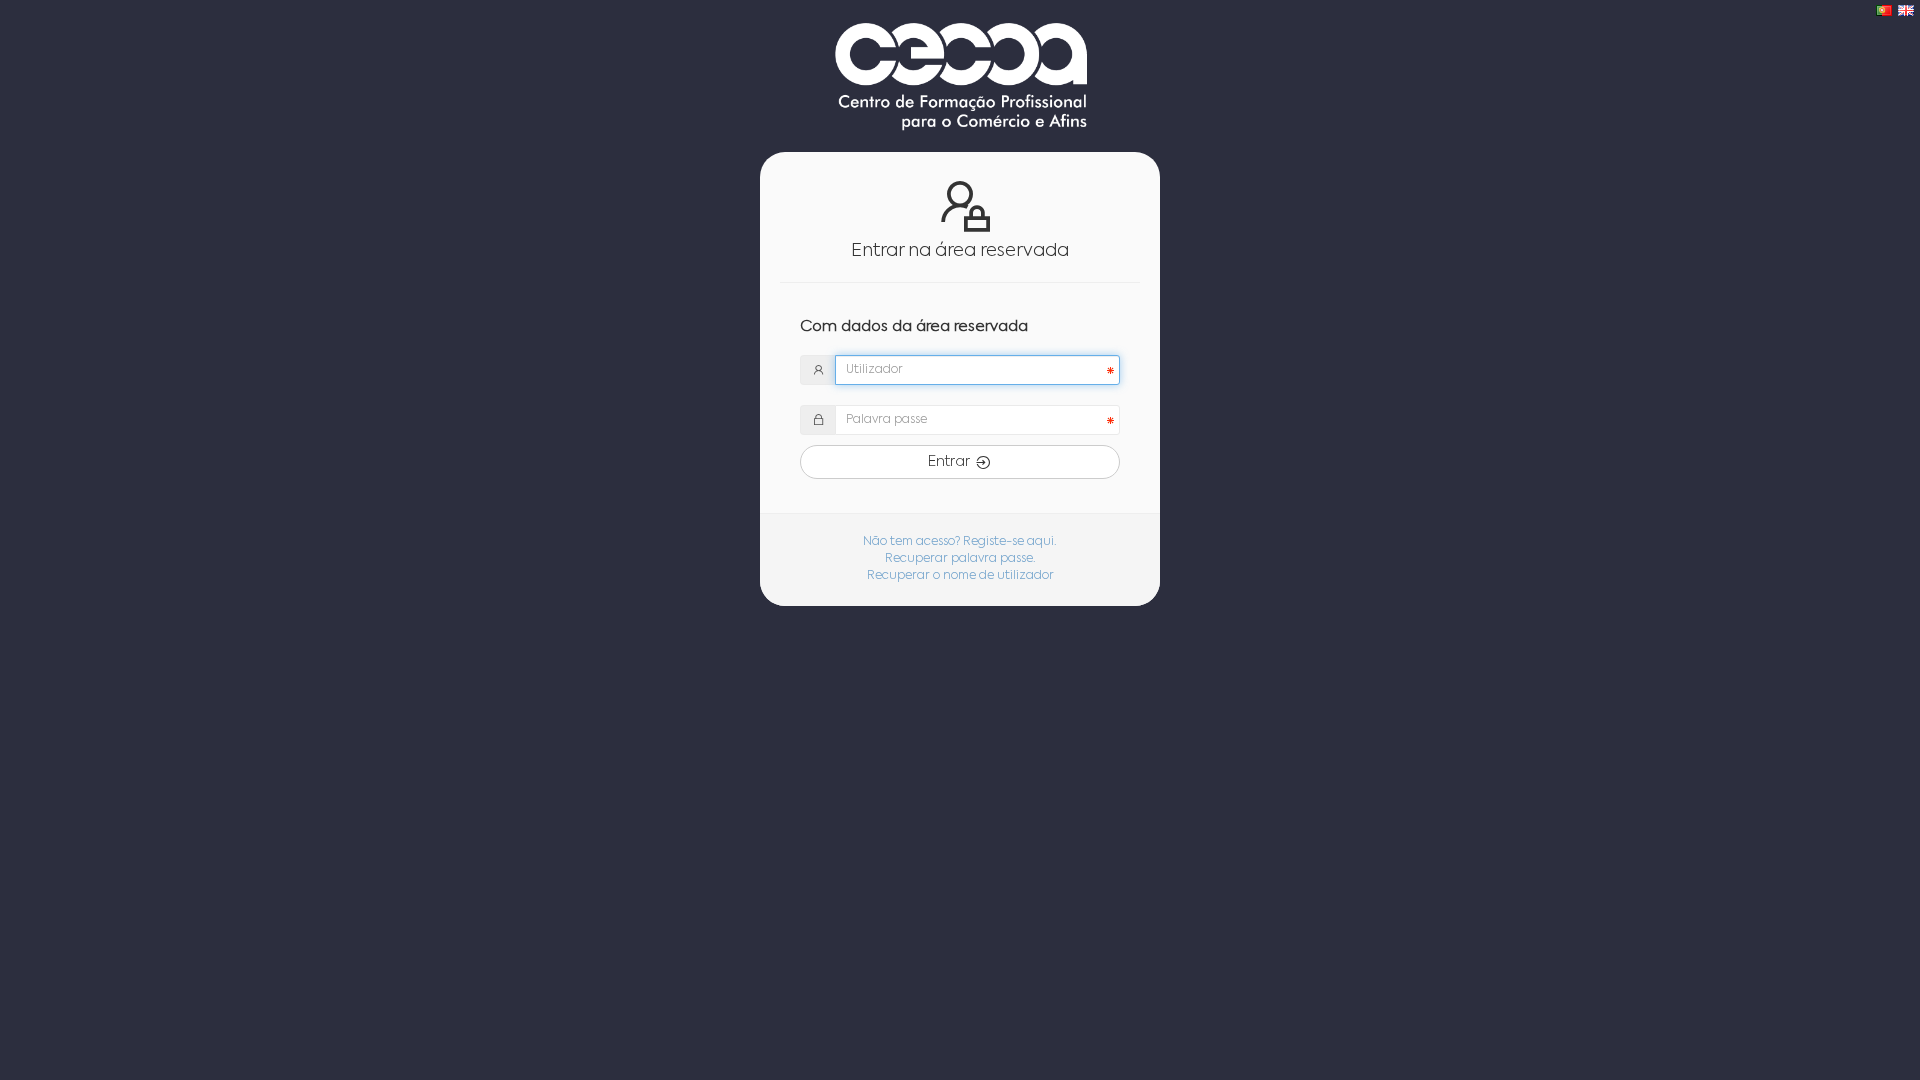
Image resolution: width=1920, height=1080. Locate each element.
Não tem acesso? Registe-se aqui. (960, 542)
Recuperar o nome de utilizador (960, 576)
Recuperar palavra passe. (960, 559)
